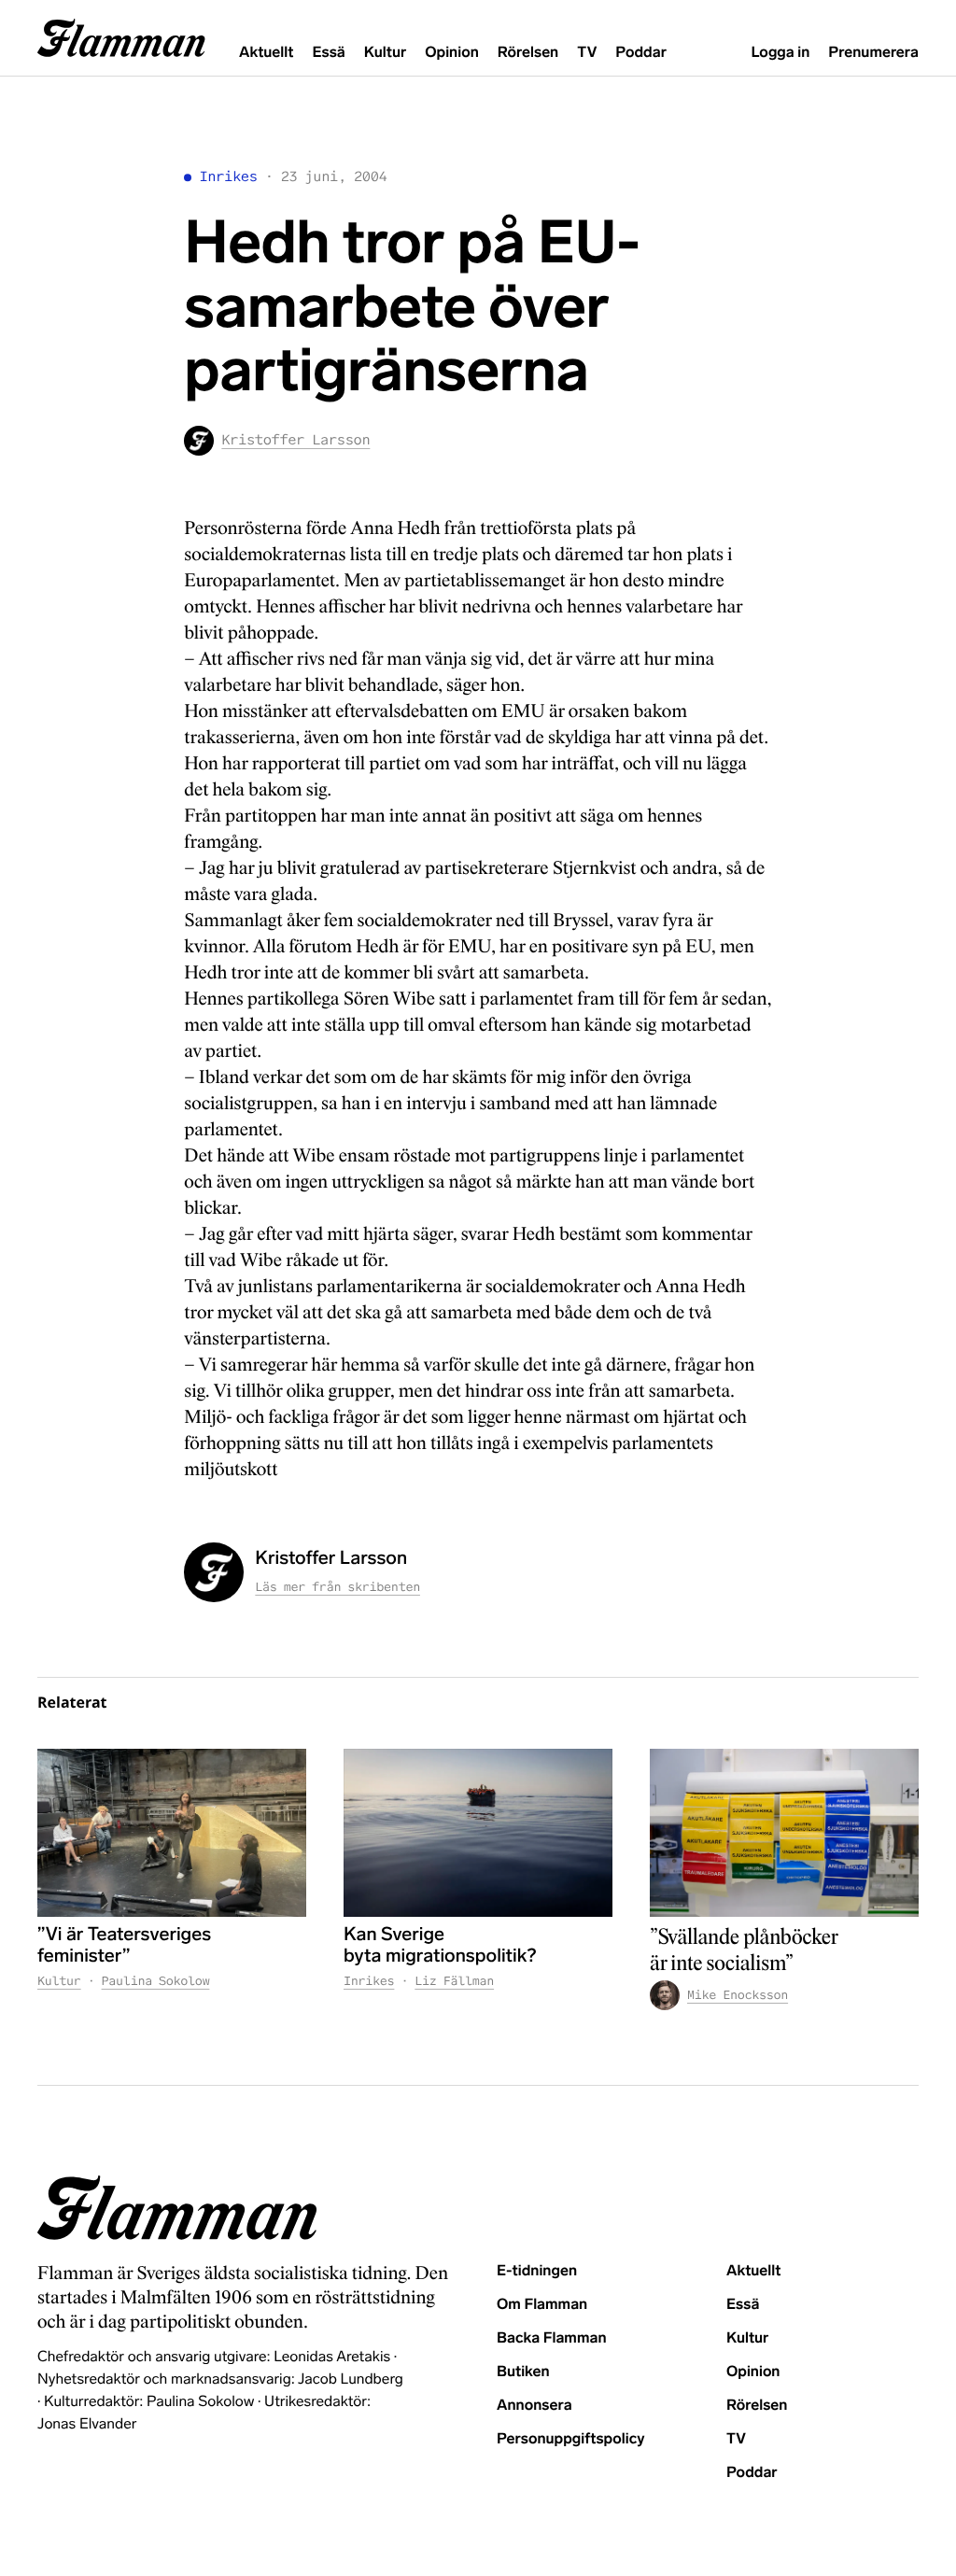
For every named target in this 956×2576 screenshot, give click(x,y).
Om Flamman (542, 2305)
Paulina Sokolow (156, 1981)
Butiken (523, 2372)
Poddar (641, 53)
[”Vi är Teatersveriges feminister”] (172, 1833)
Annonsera (534, 2406)
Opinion (452, 53)
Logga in (780, 53)
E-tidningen (537, 2271)
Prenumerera (873, 53)
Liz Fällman (454, 1981)
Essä (328, 53)
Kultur (385, 53)
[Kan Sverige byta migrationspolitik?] (478, 1833)
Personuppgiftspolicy (570, 2439)
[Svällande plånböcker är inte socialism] (784, 1833)
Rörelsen (528, 53)
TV (587, 53)
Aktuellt (266, 53)
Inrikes (228, 177)
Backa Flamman (552, 2338)
